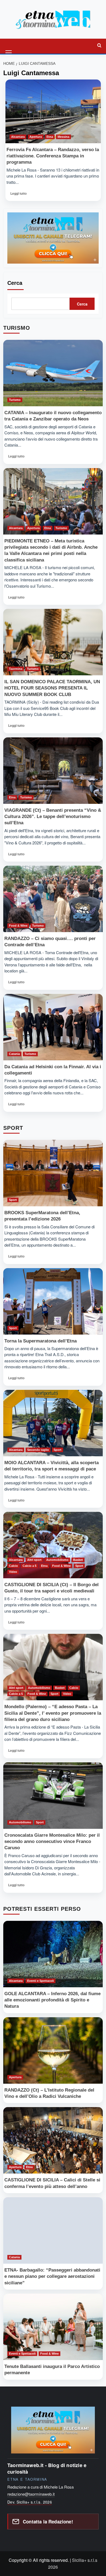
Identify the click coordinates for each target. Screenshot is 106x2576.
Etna (50, 137)
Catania (14, 1054)
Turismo (15, 400)
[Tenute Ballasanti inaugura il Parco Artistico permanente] (53, 2327)
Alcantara (18, 137)
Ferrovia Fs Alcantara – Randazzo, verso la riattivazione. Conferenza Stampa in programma (53, 156)
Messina (63, 137)
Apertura (36, 137)
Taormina (16, 669)
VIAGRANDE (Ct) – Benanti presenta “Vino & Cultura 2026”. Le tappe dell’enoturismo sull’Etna (53, 817)
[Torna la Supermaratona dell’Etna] (53, 1301)
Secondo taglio (38, 1450)
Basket (78, 1560)
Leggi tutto (20, 195)
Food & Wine (18, 926)
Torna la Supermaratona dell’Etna (40, 1341)
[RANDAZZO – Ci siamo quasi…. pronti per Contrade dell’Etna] (53, 899)
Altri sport (34, 1560)
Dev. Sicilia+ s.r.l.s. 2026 (30, 2502)
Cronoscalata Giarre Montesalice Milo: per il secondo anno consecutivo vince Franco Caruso (52, 1841)
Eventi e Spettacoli (40, 1981)
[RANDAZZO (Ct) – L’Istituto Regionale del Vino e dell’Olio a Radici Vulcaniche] (53, 2050)
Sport (13, 1200)
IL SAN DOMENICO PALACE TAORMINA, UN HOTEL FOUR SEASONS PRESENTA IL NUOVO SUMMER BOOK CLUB (52, 688)
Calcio (13, 1566)
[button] (9, 45)
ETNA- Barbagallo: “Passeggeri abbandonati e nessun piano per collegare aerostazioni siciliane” (52, 2276)
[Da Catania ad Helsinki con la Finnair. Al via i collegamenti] (53, 1027)
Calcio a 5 (29, 1566)
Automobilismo (57, 1560)
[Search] (99, 45)
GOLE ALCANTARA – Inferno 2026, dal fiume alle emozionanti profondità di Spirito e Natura (52, 2000)
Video (13, 1572)
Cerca (15, 283)
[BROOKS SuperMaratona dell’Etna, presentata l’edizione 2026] (53, 1173)
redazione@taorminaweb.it (31, 2494)
